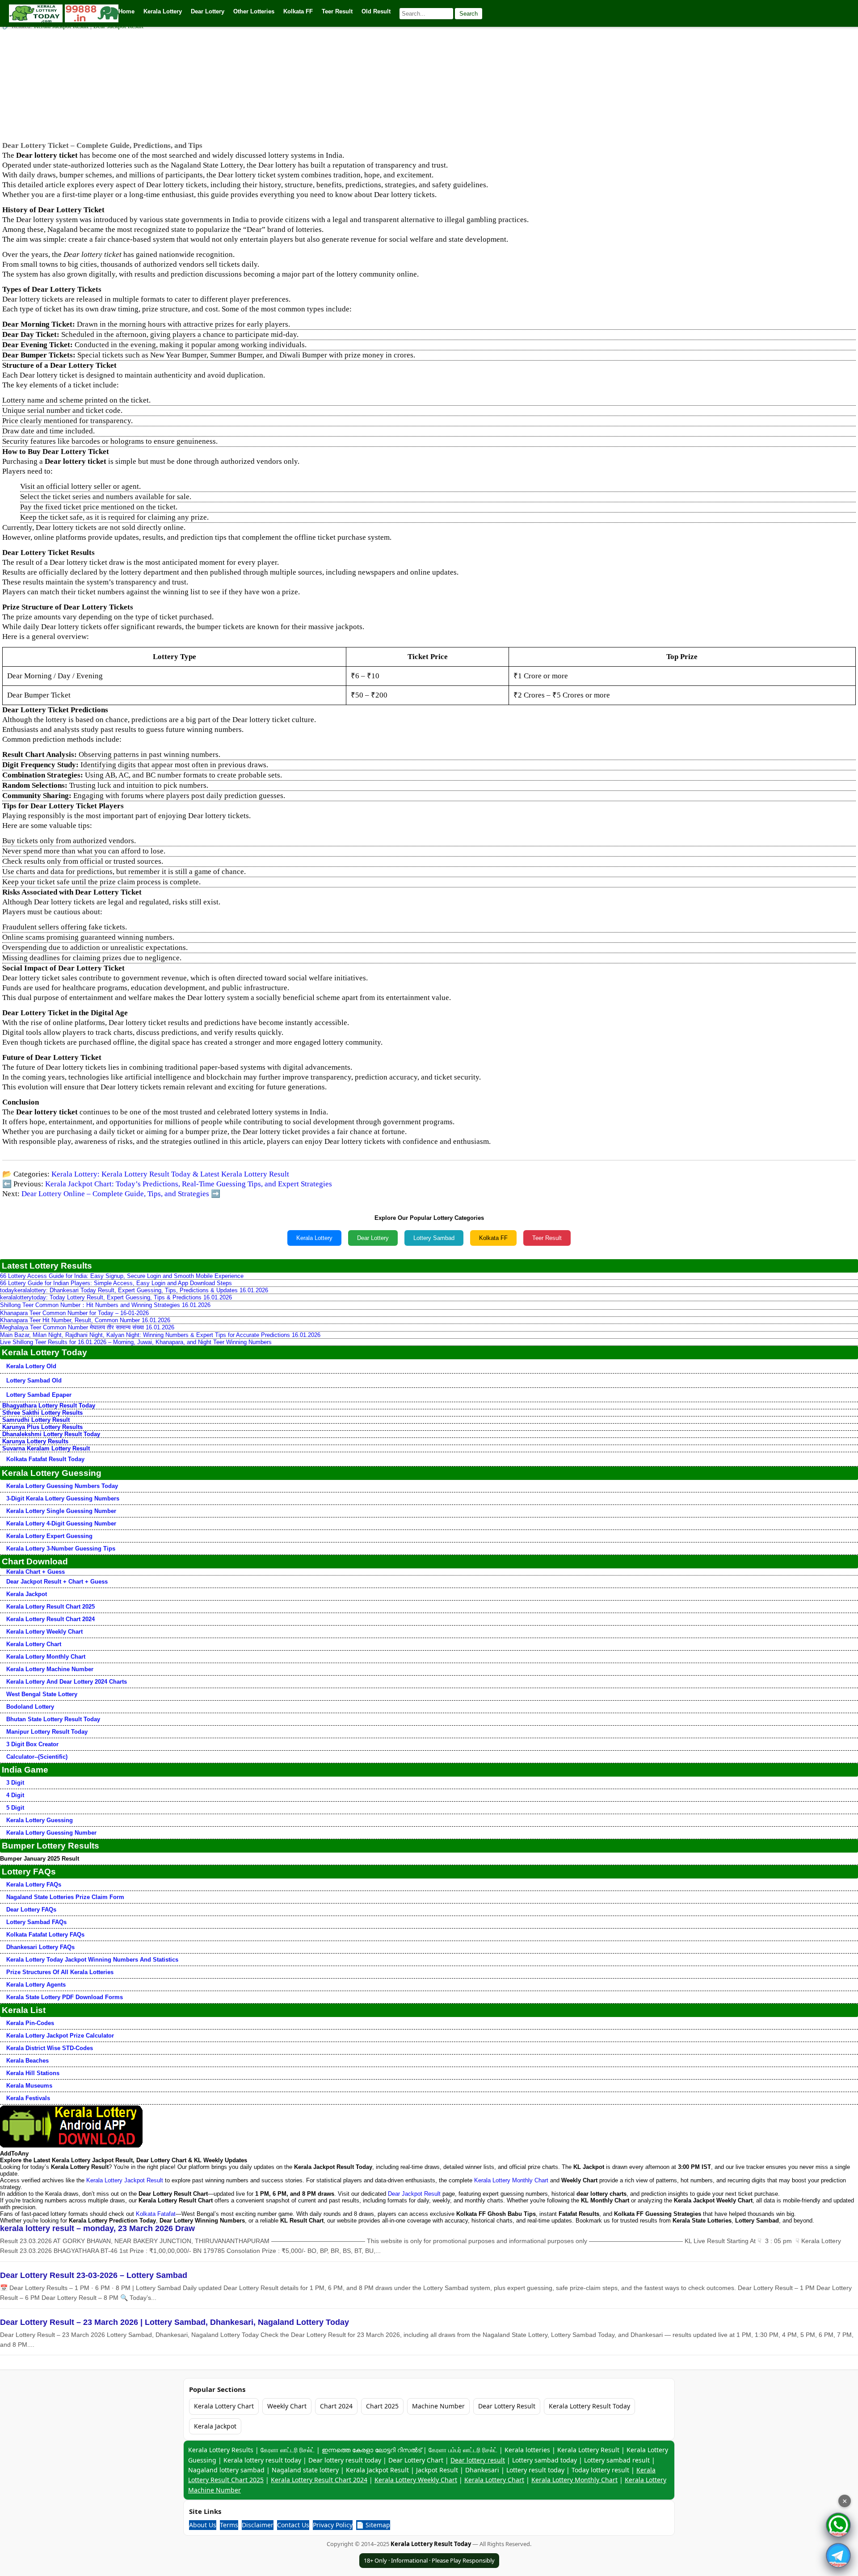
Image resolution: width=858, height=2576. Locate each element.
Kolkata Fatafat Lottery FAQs (45, 1935)
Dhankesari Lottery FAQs (40, 1947)
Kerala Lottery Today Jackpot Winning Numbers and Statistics (92, 1960)
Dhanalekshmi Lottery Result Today (51, 1434)
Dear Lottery (373, 1238)
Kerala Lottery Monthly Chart (46, 1657)
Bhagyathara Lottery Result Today (49, 1406)
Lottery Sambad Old (34, 1380)
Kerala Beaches (27, 2061)
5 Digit (15, 1808)
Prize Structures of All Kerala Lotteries (60, 1972)
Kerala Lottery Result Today (589, 2406)
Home (126, 11)
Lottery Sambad (434, 1238)
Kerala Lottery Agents (36, 1985)
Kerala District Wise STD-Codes (50, 2048)
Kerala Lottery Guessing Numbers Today (62, 1486)
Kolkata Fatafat (156, 2214)
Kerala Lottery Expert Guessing (49, 1536)
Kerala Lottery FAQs (34, 1885)
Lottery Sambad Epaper (39, 1395)
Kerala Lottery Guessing (40, 1820)
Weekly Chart (287, 2406)
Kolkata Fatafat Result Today (45, 1459)
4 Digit (15, 1795)
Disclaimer (258, 2525)
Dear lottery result (478, 2460)
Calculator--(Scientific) (37, 1757)
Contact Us (293, 2525)
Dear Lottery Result (507, 2406)
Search (469, 14)
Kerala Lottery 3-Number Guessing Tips (61, 1549)
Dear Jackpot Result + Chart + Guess (57, 1582)
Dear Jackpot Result (414, 2194)
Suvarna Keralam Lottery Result (46, 1448)
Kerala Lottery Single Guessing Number (61, 1511)
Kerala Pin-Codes (30, 2023)
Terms (229, 2525)
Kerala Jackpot (27, 1594)
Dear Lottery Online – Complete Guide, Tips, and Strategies (115, 1194)
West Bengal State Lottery (42, 1694)
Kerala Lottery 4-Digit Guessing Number (61, 1523)
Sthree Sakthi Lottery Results (42, 1413)
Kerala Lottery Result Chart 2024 (50, 1619)
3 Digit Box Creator (32, 1744)
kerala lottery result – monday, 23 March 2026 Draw (97, 2228)
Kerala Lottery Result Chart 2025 (50, 1607)
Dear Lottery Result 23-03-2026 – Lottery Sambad (94, 2275)
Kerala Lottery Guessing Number (51, 1833)
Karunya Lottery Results (35, 1441)
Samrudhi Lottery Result (36, 1420)
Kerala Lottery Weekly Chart (44, 1632)
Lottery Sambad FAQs (36, 1922)
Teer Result (547, 1238)
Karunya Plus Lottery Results (42, 1427)
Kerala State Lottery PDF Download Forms (65, 1997)
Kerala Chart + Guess (36, 1572)
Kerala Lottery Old (31, 1366)
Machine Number (438, 2406)
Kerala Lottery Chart (34, 1644)
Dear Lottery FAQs (31, 1910)
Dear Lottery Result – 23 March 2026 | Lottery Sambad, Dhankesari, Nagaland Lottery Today (175, 2322)
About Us (203, 2525)
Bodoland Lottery (30, 1707)
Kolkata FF (493, 1238)
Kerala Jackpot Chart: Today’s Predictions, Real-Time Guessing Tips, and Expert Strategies (189, 1184)
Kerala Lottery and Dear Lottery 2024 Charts (67, 1682)
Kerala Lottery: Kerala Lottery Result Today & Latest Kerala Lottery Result (170, 1174)
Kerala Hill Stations (33, 2073)
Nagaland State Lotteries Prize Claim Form (65, 1897)
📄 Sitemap (373, 2525)
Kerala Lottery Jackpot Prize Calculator (60, 2036)
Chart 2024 (336, 2406)
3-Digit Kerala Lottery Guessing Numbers (63, 1498)
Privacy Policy (333, 2525)
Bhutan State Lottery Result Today (53, 1719)
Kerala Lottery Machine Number (50, 1669)
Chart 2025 (382, 2406)
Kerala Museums (29, 2086)
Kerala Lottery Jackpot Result (125, 2180)
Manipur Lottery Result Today (47, 1732)
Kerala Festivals (28, 2098)
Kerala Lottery (314, 1238)
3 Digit (15, 1783)
